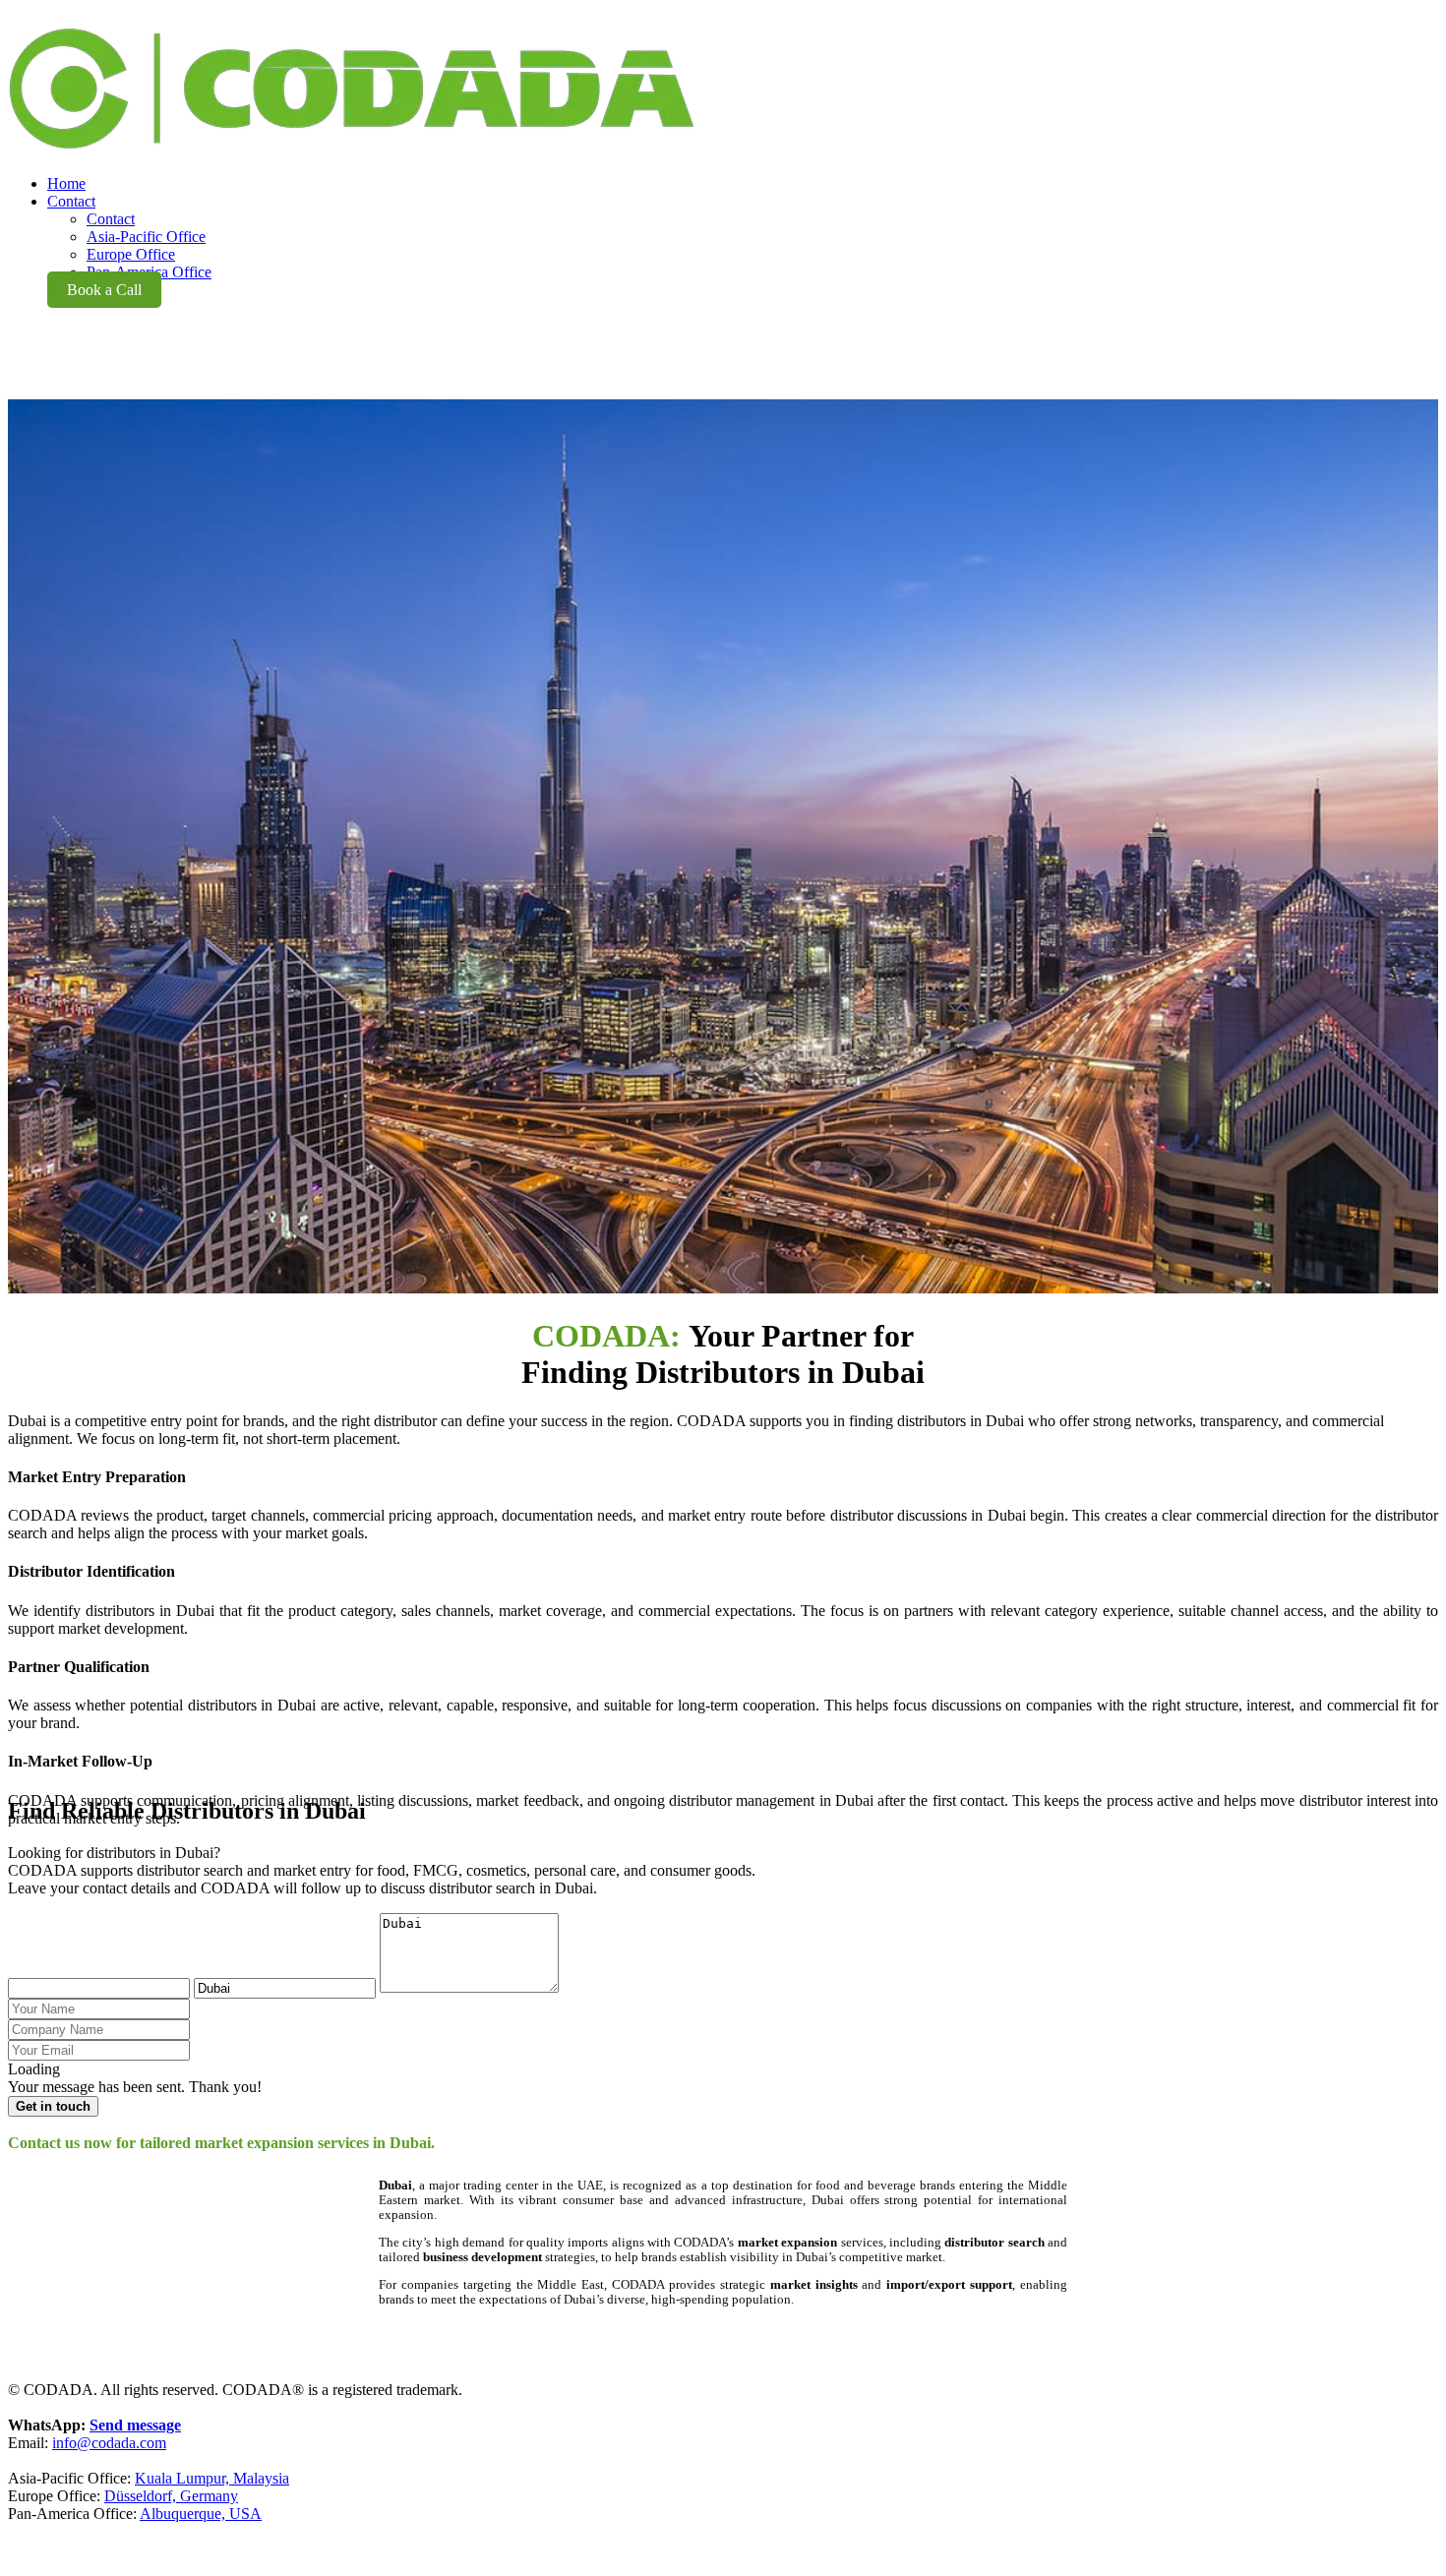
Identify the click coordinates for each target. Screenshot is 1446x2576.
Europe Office (131, 254)
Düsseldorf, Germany (171, 2496)
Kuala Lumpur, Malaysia (212, 2478)
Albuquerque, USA (201, 2514)
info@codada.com (109, 2443)
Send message (135, 2425)
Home (66, 183)
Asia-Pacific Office (146, 237)
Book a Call (104, 290)
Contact (111, 219)
